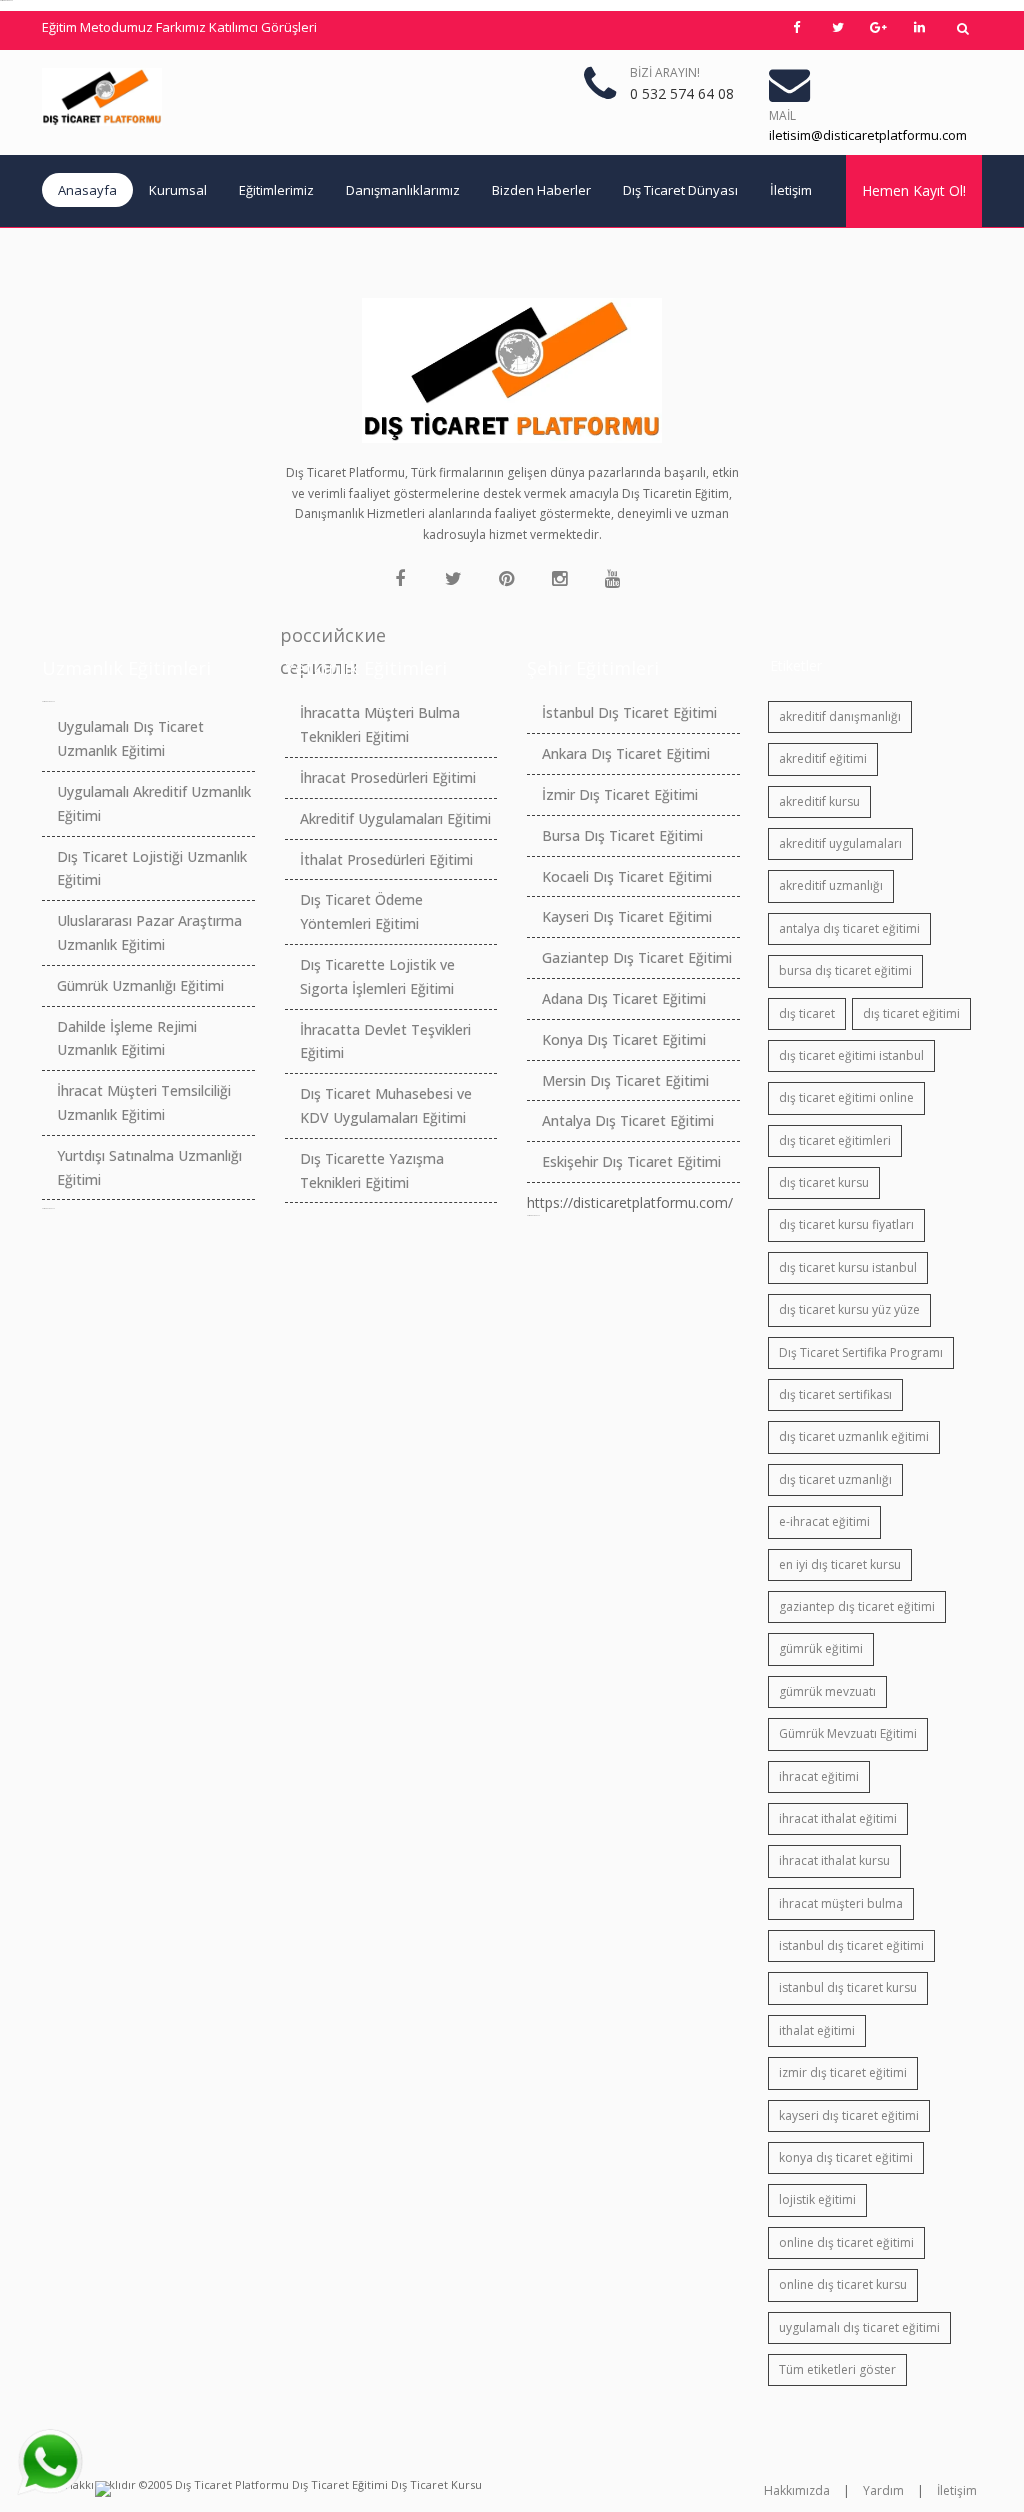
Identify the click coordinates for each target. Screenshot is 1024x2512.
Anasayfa (87, 190)
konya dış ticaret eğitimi (846, 2157)
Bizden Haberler (541, 190)
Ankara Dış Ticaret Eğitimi (626, 753)
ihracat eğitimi (819, 1776)
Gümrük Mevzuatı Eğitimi (848, 1733)
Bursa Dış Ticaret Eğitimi (622, 835)
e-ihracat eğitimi (824, 1521)
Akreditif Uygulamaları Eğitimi (395, 818)
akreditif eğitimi (823, 758)
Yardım (883, 2490)
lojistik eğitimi (817, 2199)
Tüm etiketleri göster (837, 2369)
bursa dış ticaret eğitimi (845, 970)
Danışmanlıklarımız (403, 190)
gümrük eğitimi (821, 1648)
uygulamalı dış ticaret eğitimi (859, 2327)
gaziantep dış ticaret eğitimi (857, 1606)
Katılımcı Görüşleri (263, 27)
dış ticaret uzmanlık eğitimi (854, 1436)
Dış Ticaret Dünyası (680, 190)
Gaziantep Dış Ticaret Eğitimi (637, 957)
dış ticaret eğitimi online (846, 1097)
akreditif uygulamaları (840, 843)
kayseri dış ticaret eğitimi (849, 2115)
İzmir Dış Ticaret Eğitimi (620, 794)
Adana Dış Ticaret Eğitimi (624, 998)
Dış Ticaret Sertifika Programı (861, 1352)
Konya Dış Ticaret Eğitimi (624, 1039)
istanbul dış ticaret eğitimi (851, 1945)
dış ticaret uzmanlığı (835, 1479)
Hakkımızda (797, 2490)
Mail (782, 115)
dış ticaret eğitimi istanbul (851, 1055)
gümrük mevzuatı (827, 1691)
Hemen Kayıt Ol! (914, 190)
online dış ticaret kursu (843, 2284)
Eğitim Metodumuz (97, 27)
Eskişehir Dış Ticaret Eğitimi (631, 1161)
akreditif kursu (819, 801)
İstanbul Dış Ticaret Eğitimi (629, 712)
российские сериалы (296, 637)
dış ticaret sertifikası (835, 1394)
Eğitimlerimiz (276, 190)
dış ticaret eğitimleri (835, 1140)
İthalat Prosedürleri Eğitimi (386, 859)
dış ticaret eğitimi (911, 1013)
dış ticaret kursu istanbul (848, 1267)
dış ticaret (807, 1013)
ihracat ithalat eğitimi (838, 1818)
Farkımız (181, 27)
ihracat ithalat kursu (834, 1860)
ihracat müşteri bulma (841, 1903)
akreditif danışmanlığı (840, 716)
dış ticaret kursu (824, 1182)
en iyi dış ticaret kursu (840, 1564)
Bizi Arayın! (665, 72)
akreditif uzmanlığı (831, 885)
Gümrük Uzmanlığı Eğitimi (140, 985)
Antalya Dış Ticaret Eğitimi (628, 1120)
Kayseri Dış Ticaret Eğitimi (627, 916)
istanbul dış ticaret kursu (848, 1987)
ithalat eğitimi (817, 2030)
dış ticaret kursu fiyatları (846, 1224)
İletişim (791, 190)
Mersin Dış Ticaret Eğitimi (625, 1080)
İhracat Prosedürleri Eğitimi (388, 777)
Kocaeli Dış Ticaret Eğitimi (627, 876)
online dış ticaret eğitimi (846, 2242)
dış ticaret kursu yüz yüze (849, 1309)
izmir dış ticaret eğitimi (843, 2072)
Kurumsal (178, 190)
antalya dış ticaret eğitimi (849, 928)
